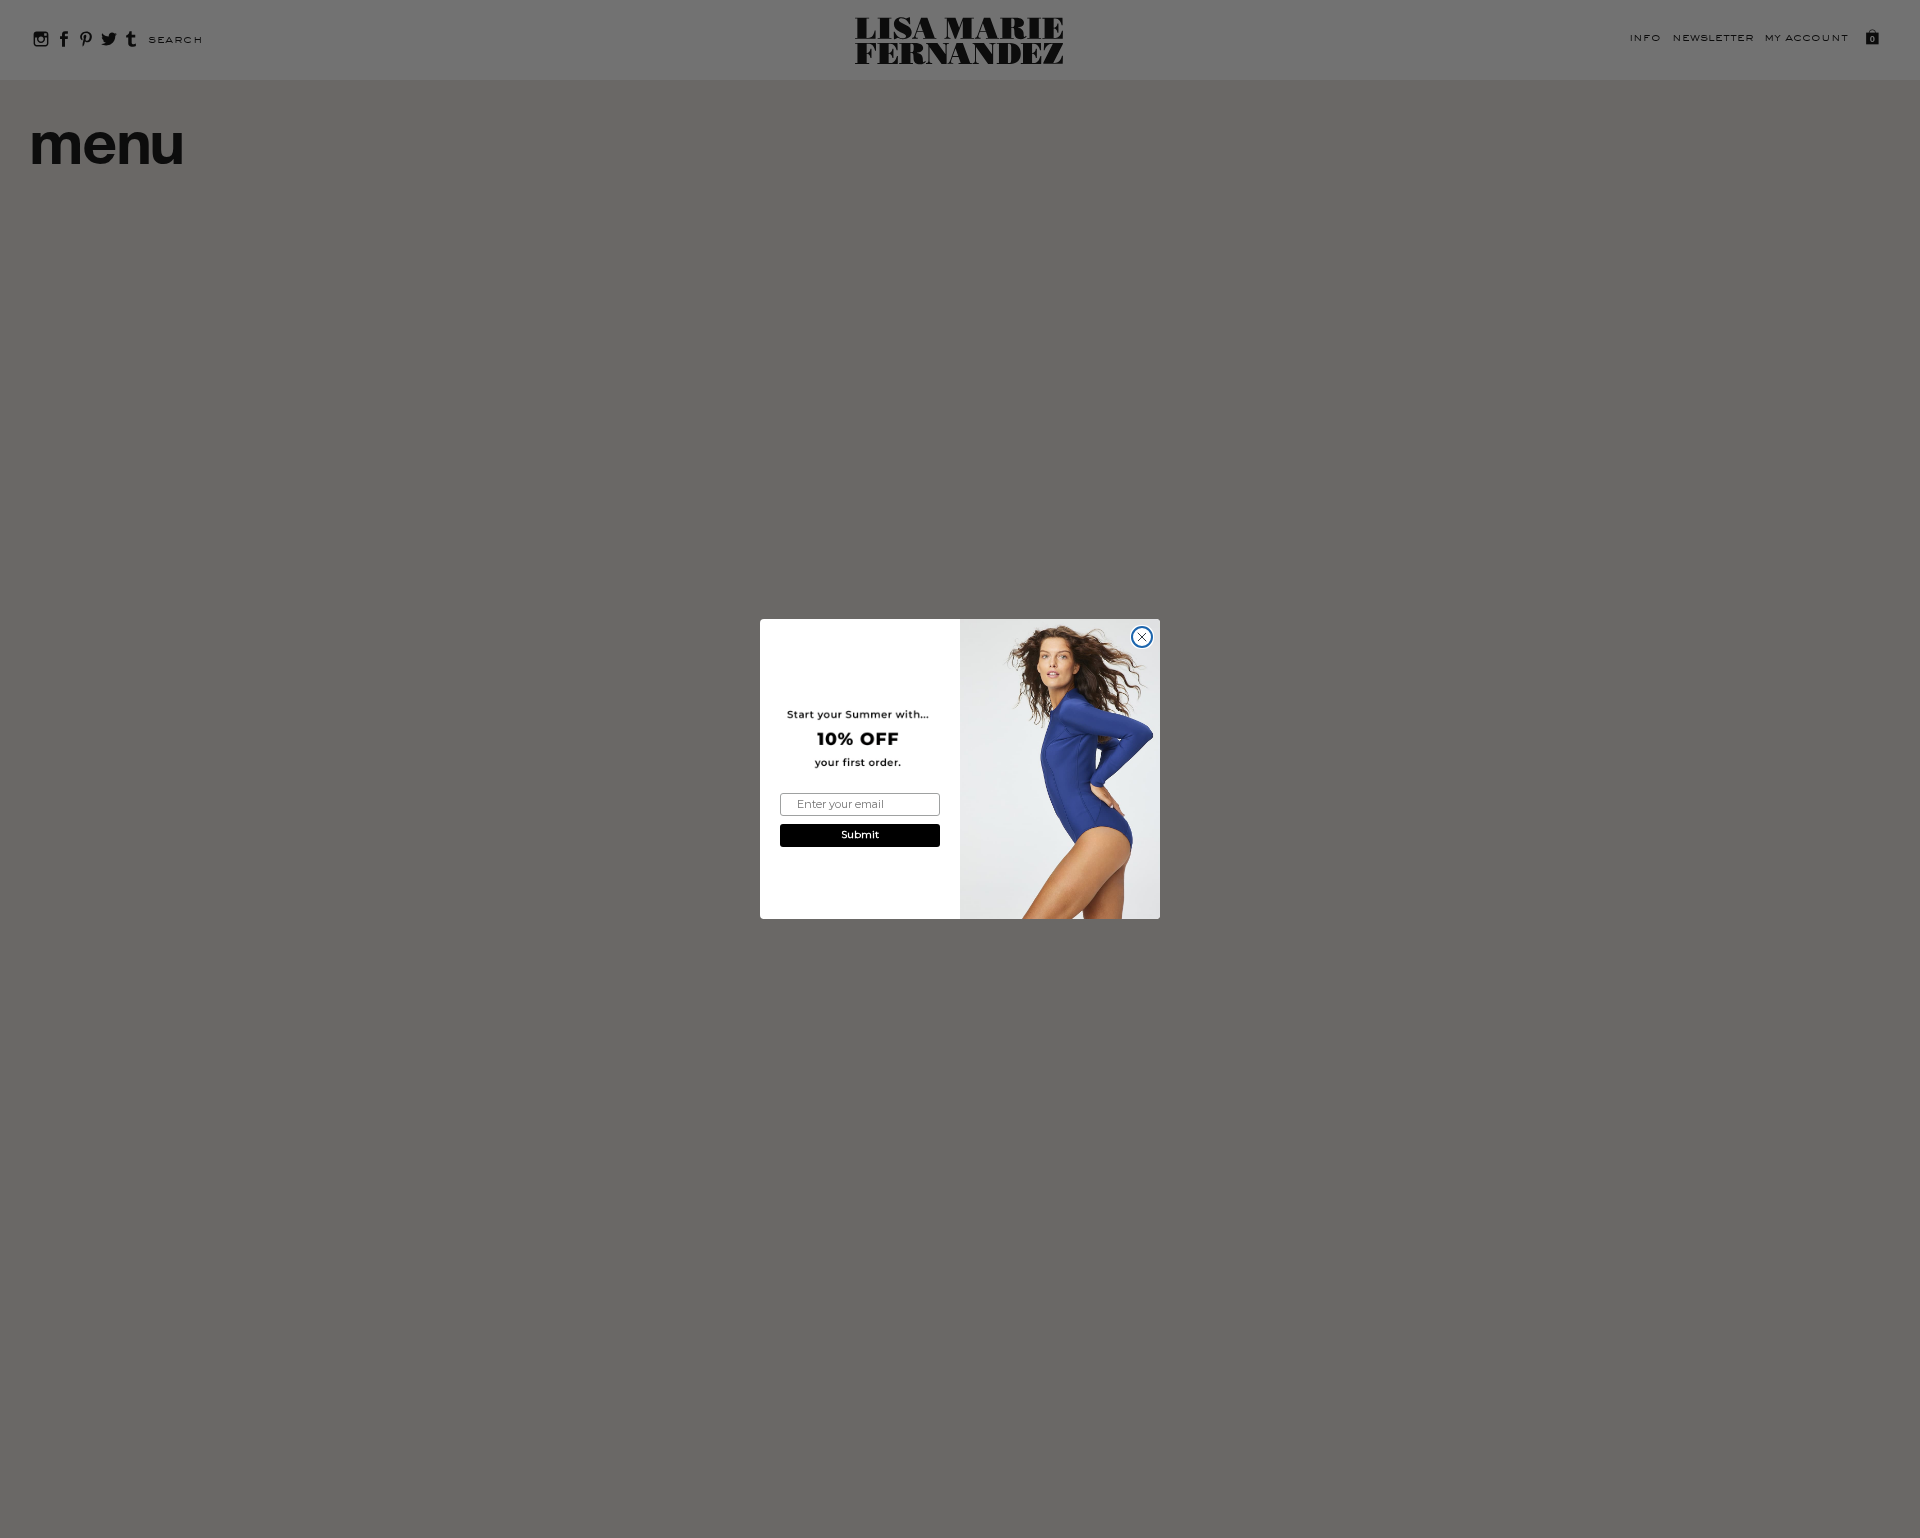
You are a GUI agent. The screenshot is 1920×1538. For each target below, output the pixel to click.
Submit (860, 834)
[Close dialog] (1142, 637)
